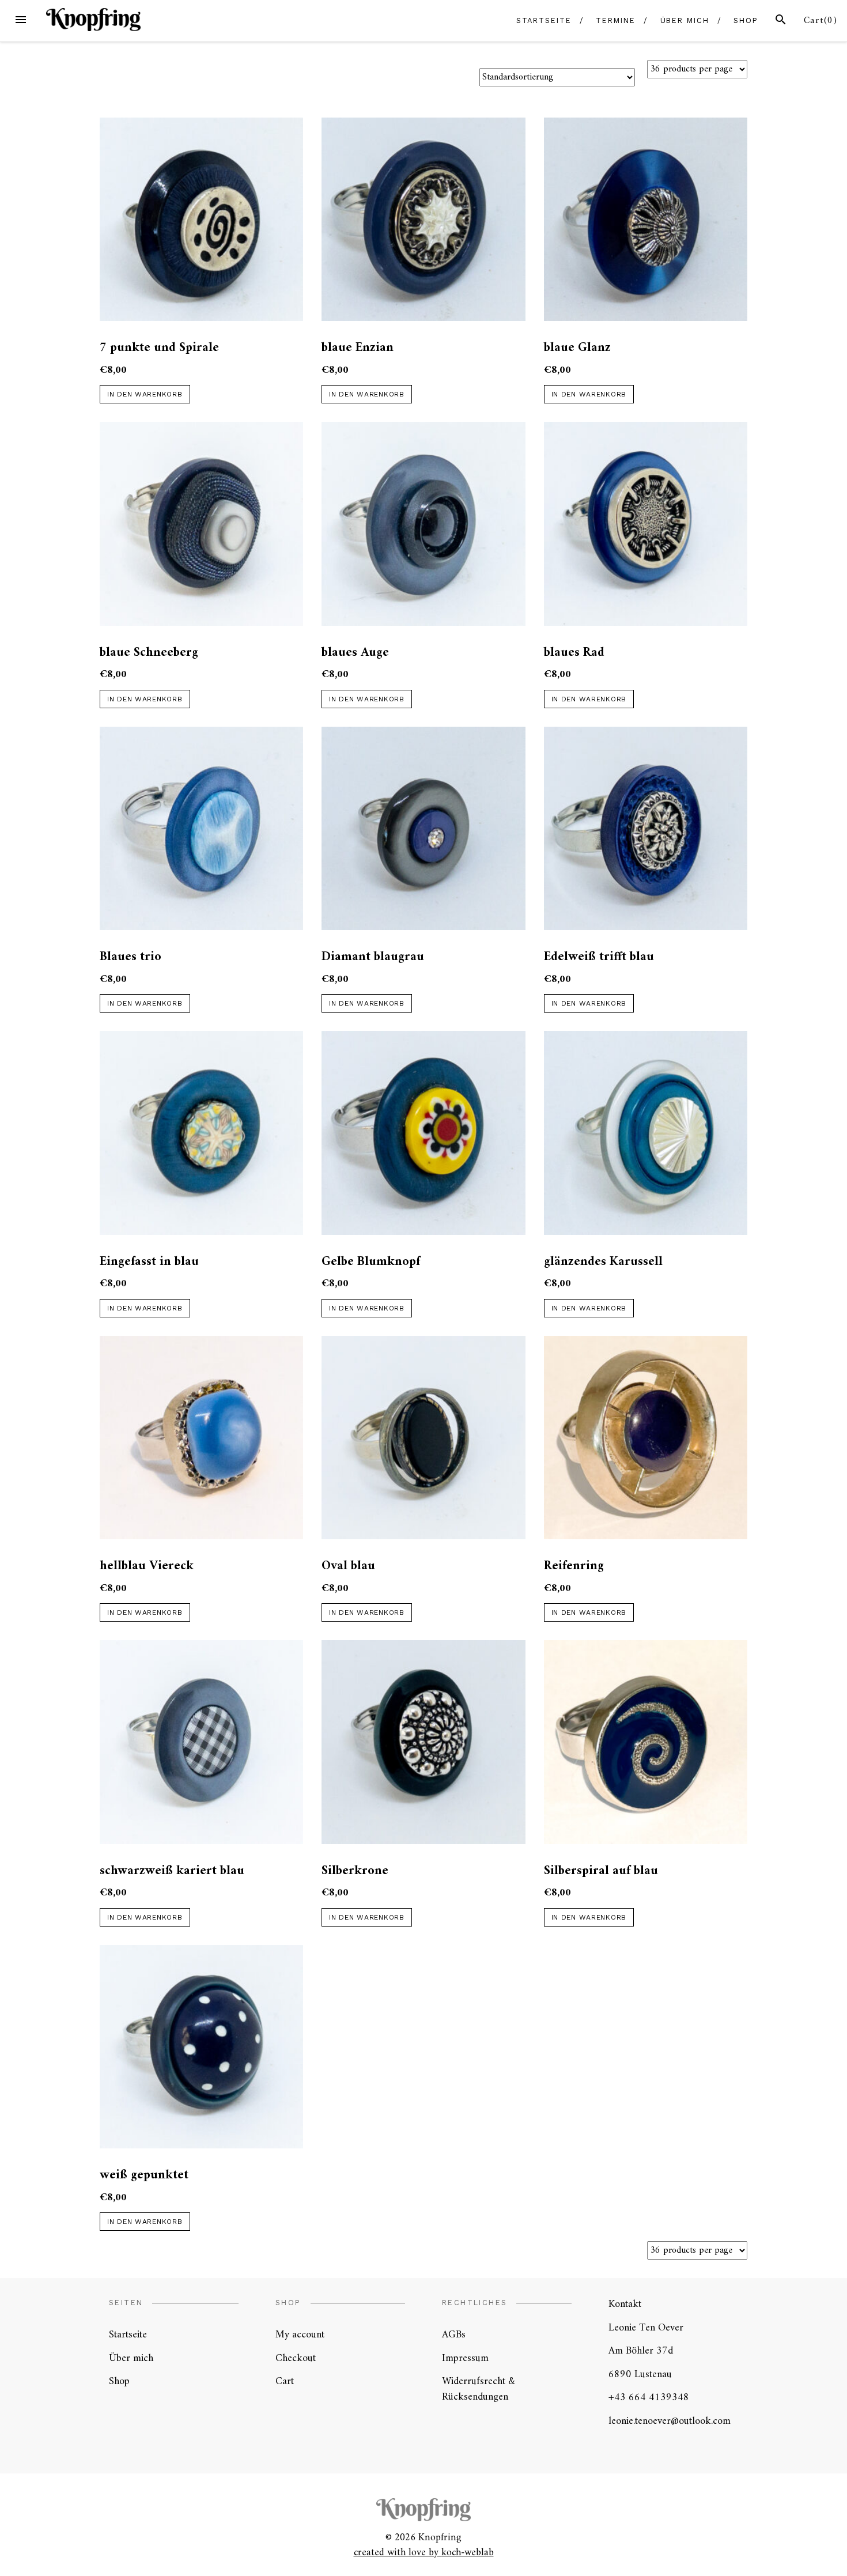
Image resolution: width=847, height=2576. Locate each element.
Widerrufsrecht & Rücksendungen (479, 2389)
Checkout (296, 2358)
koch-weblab (468, 2553)
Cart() (821, 21)
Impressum (465, 2358)
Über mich (685, 20)
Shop (746, 20)
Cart (285, 2382)
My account (300, 2335)
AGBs (454, 2335)
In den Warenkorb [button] (145, 394)
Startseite (544, 20)
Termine (615, 20)
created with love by (398, 2553)
